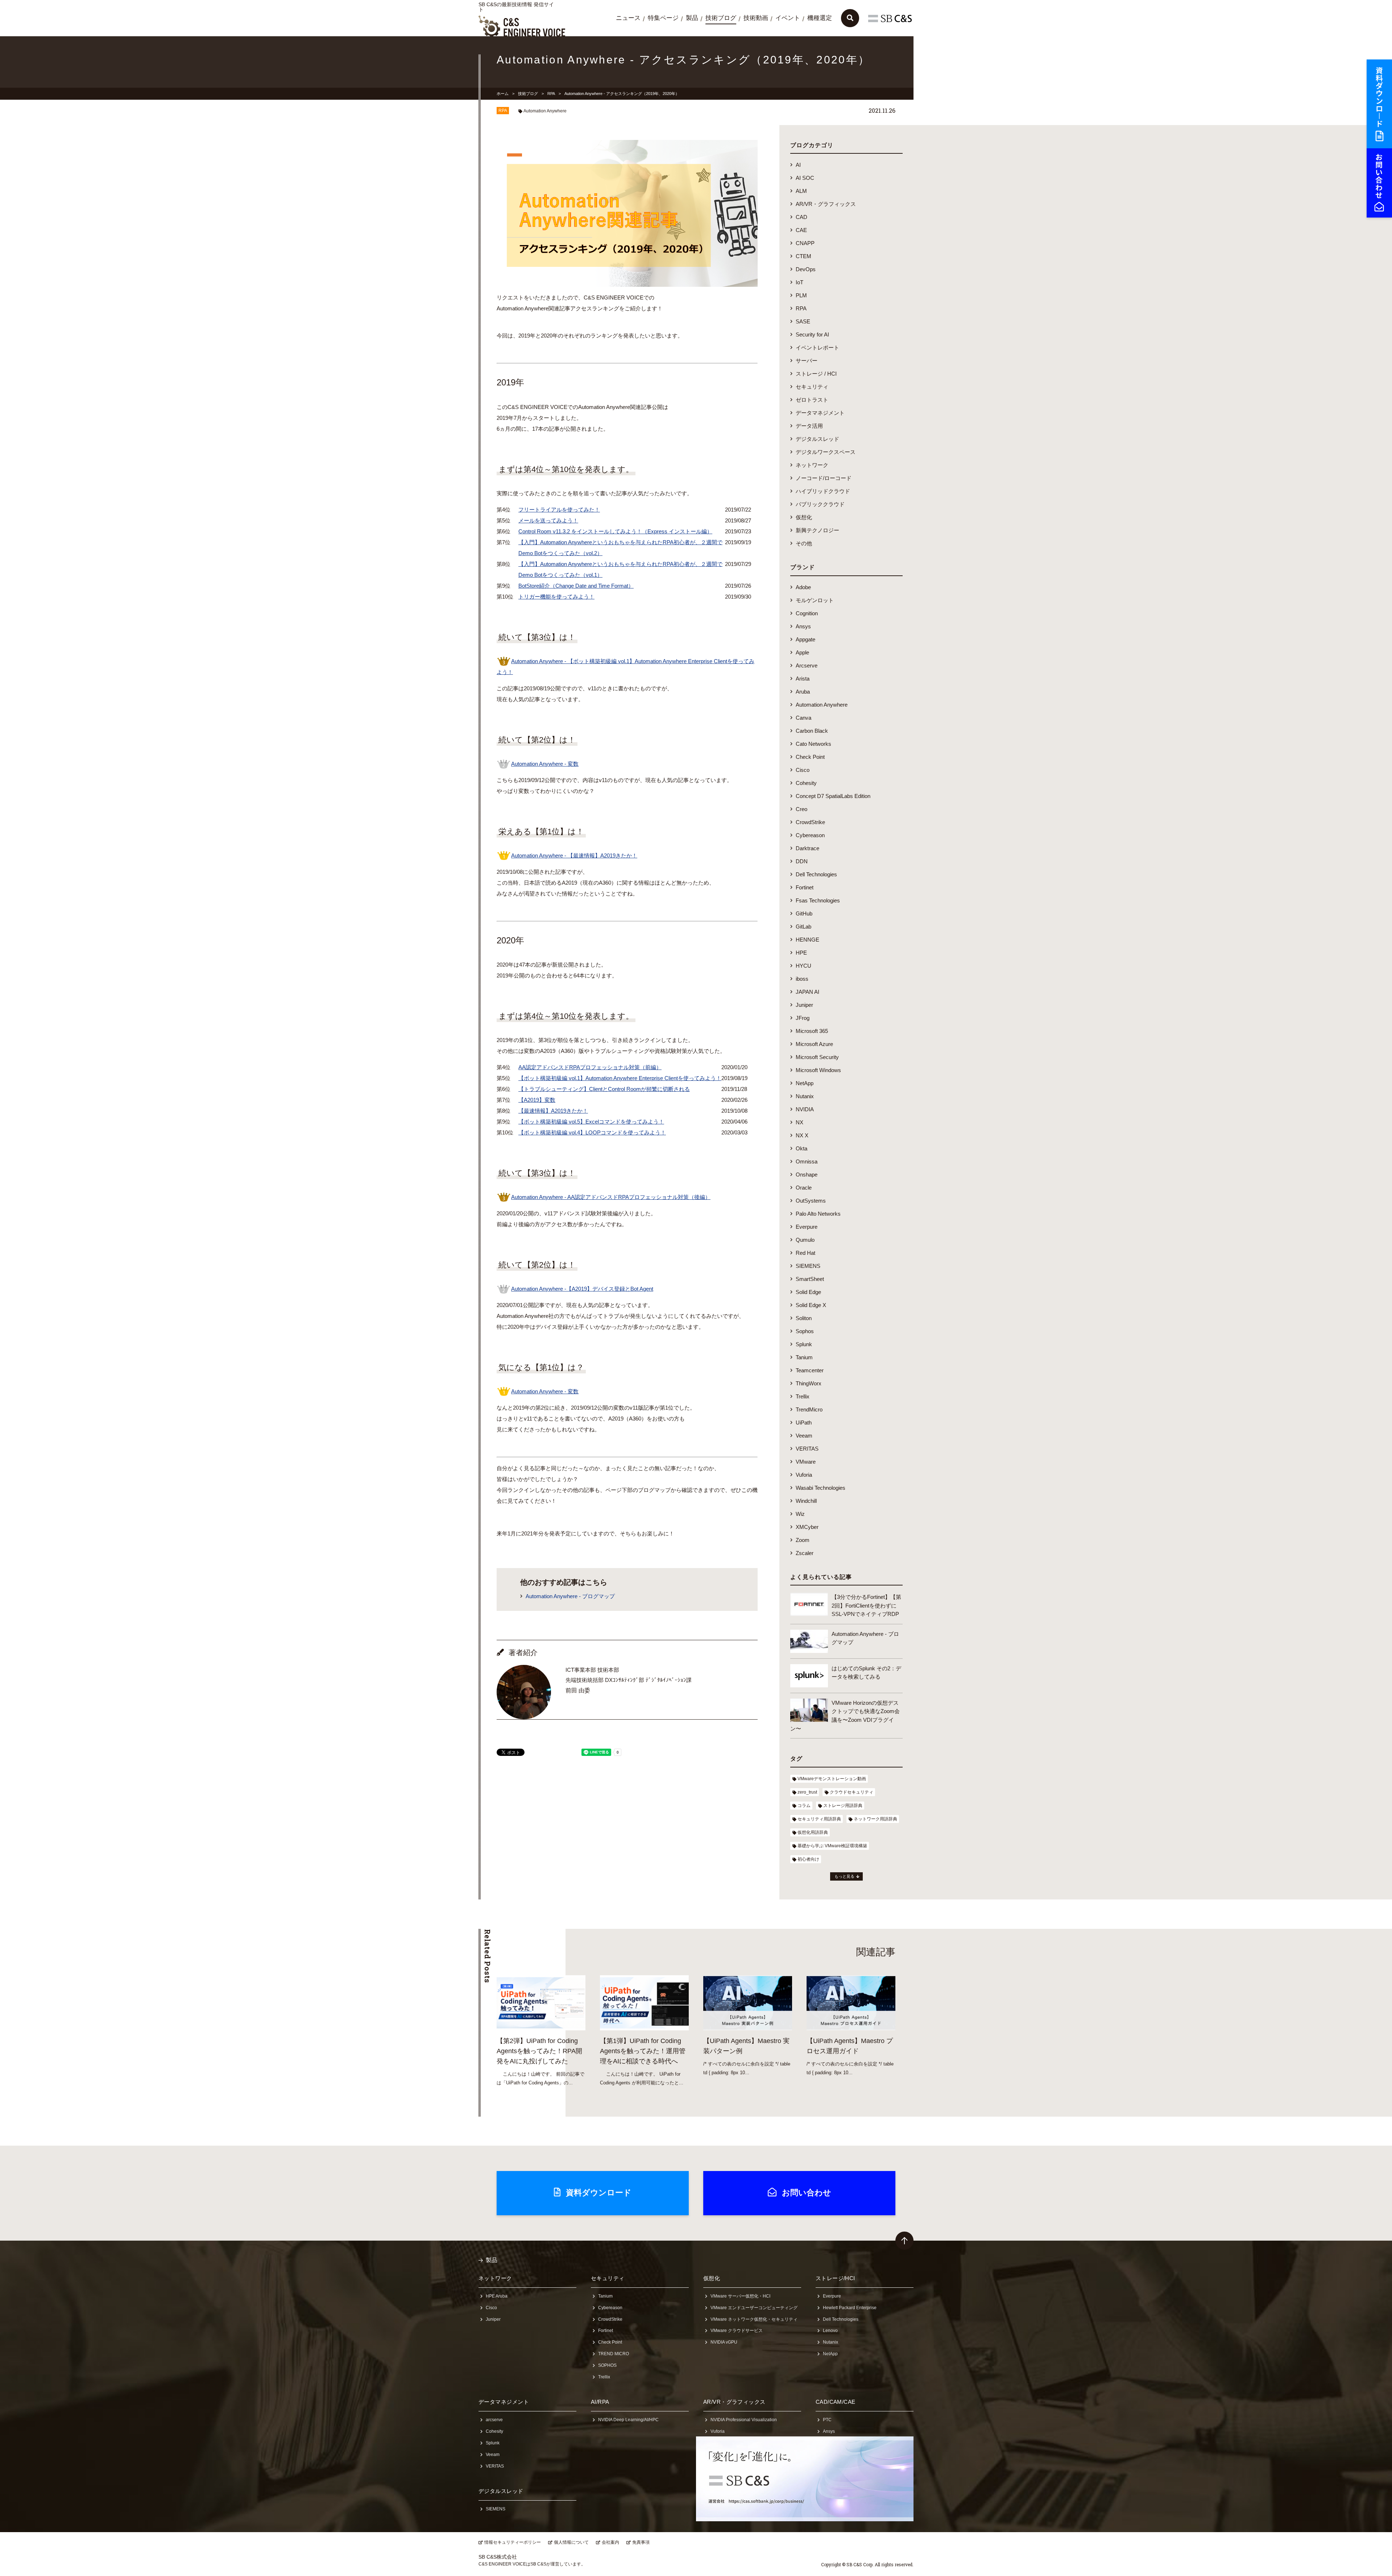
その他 (804, 543)
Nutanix (805, 1096)
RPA (551, 94)
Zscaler (805, 1553)
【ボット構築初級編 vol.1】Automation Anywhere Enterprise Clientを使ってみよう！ (620, 1078)
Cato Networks (813, 744)
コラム (804, 1806)
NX (799, 1122)
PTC (827, 2420)
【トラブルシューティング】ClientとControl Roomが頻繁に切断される (604, 1089)
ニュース (628, 18)
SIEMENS (808, 1266)
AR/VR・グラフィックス (826, 204)
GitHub (804, 913)
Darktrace (807, 848)
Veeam (804, 1436)
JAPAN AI (807, 992)
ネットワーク (812, 465)
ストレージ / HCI (816, 374)
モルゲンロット (815, 600)
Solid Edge (808, 1292)
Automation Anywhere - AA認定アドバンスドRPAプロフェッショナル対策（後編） (611, 1197)
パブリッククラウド (820, 504)
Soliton (804, 1318)
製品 (692, 18)
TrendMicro (809, 1409)
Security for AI (812, 334)
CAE (801, 230)
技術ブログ (721, 18)
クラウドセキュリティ (852, 1792)
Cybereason (810, 835)
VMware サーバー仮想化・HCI (740, 2296)
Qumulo (805, 1240)
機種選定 (820, 18)
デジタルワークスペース (826, 452)
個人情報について (571, 2542)
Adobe (803, 587)
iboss (802, 979)
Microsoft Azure (814, 1044)
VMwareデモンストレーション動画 (832, 1779)
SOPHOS (607, 2365)
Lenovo (830, 2331)
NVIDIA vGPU (724, 2342)
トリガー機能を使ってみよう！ (556, 597)
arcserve (494, 2420)
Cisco (803, 770)
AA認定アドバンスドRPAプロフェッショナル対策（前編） (590, 1067)
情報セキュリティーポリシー (513, 2542)
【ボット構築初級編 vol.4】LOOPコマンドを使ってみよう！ (592, 1132)
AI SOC (805, 178)
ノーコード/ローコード (824, 478)
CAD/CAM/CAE (836, 2402)
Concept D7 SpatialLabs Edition (833, 796)
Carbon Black (812, 731)
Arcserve (807, 665)
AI (798, 165)
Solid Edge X (811, 1305)
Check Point (810, 757)
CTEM (803, 256)
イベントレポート (817, 348)
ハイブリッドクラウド (823, 491)
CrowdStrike (810, 822)
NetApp (805, 1083)
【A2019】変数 (537, 1100)
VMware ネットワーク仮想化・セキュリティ (754, 2319)
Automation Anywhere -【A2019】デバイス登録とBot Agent (582, 1289)
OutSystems (811, 1201)
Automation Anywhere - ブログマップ (570, 1596)
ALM (801, 191)
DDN (802, 861)
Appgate (805, 639)
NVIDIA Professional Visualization (744, 2420)
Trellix (803, 1396)
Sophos (805, 1331)
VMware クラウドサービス (737, 2331)
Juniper (804, 1005)
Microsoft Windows (818, 1070)
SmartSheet (810, 1279)
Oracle (804, 1188)
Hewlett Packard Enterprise (850, 2308)
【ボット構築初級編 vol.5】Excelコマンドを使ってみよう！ (591, 1122)
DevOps (806, 269)
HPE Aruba (497, 2296)
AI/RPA (600, 2402)
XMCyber (807, 1527)
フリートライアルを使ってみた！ (559, 510)
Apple (802, 652)
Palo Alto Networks (818, 1214)
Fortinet (805, 887)
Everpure (807, 1227)
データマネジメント (820, 413)
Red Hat (805, 1253)
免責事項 (641, 2542)
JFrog (803, 1018)
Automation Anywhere (545, 111)
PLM (801, 295)
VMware (806, 1462)
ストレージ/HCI (835, 2278)
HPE (801, 953)
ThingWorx (809, 1383)
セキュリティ (812, 387)
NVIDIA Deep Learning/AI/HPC (628, 2420)
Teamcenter (810, 1370)
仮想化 (804, 517)
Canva (803, 718)
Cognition (807, 613)
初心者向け (808, 1859)
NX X (802, 1135)
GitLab (803, 927)
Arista (803, 679)
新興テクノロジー (817, 530)
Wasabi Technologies (821, 1488)
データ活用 (809, 426)
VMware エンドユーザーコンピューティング (754, 2308)
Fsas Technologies (818, 900)
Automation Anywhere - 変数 (545, 764)
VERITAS (807, 1449)
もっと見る (844, 1876)
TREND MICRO (614, 2354)
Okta (801, 1148)
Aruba (803, 692)
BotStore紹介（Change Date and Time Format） (576, 586)
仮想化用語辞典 (813, 1832)
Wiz (800, 1514)
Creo (801, 809)
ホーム (503, 94)
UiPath (804, 1423)
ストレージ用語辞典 (843, 1806)
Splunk (804, 1344)
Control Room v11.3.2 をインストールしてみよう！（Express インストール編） (615, 531)
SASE (803, 321)
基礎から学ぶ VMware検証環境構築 (832, 1846)
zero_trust (807, 1792)
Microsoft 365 (812, 1031)
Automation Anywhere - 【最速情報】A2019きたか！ (574, 855)
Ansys (803, 626)
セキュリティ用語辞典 (819, 1819)
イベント (788, 18)
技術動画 (756, 18)
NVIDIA (805, 1109)
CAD (801, 217)
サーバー (807, 361)
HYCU (803, 966)
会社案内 (610, 2542)
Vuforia (804, 1475)
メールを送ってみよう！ (548, 520)
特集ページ (663, 18)
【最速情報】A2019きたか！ (553, 1111)
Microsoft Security (817, 1057)
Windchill (806, 1501)
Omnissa (807, 1161)
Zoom (803, 1540)
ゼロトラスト (812, 400)
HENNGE (807, 940)
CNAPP (805, 243)
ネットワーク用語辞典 (875, 1819)
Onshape (807, 1175)
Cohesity (806, 783)
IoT (799, 282)
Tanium (804, 1357)
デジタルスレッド (817, 439)
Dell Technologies (816, 874)
